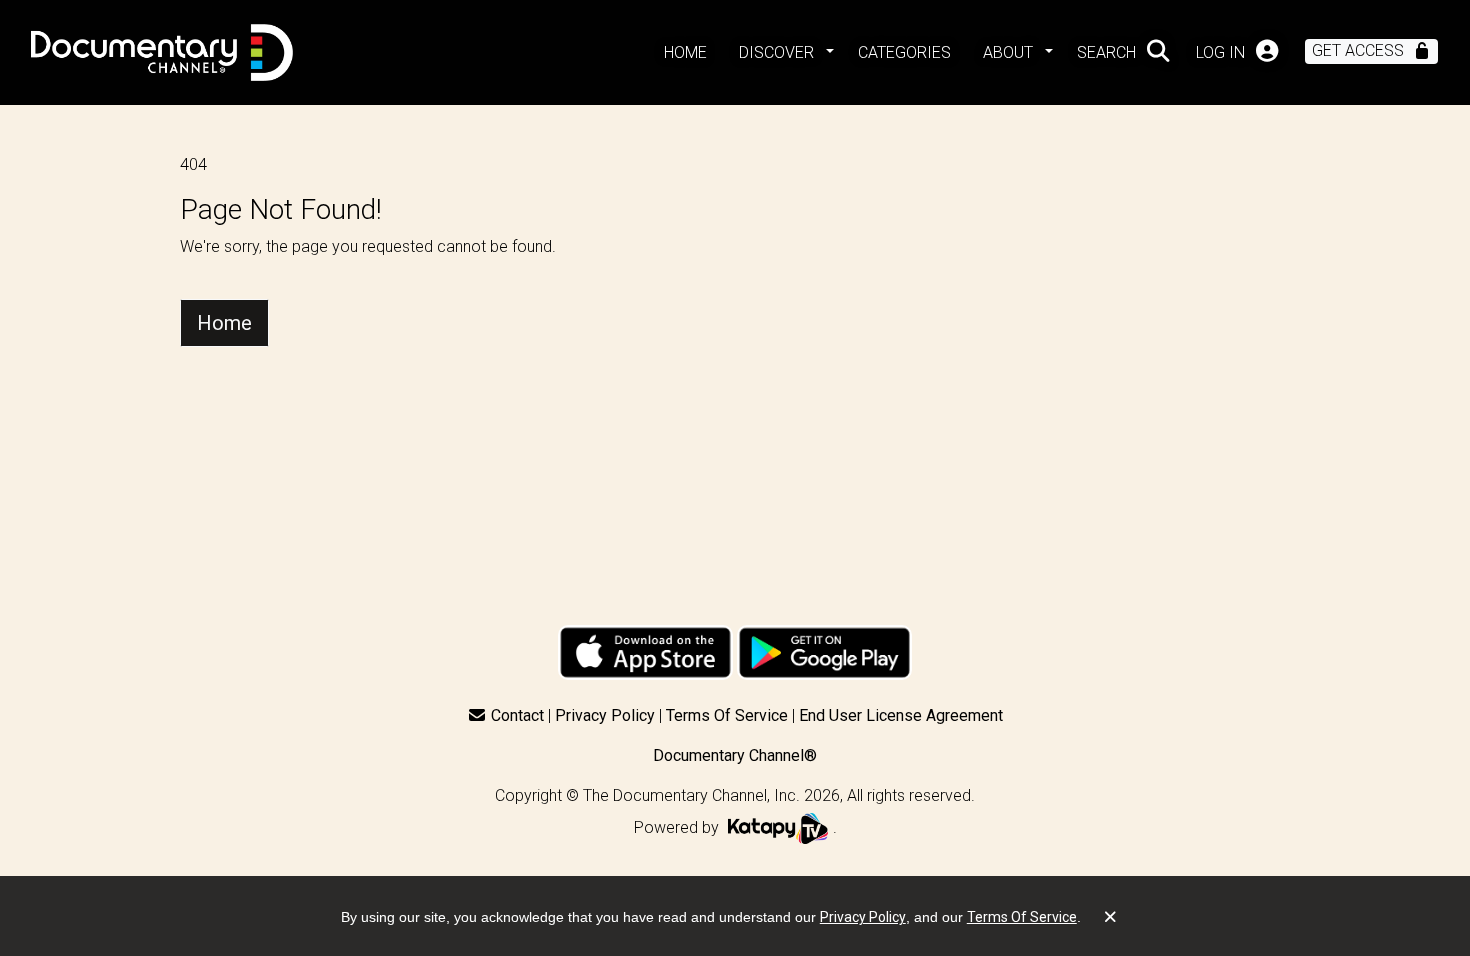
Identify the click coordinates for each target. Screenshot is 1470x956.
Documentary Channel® (735, 755)
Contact (517, 715)
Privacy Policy (605, 715)
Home (224, 323)
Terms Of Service (727, 715)
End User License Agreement (901, 715)
